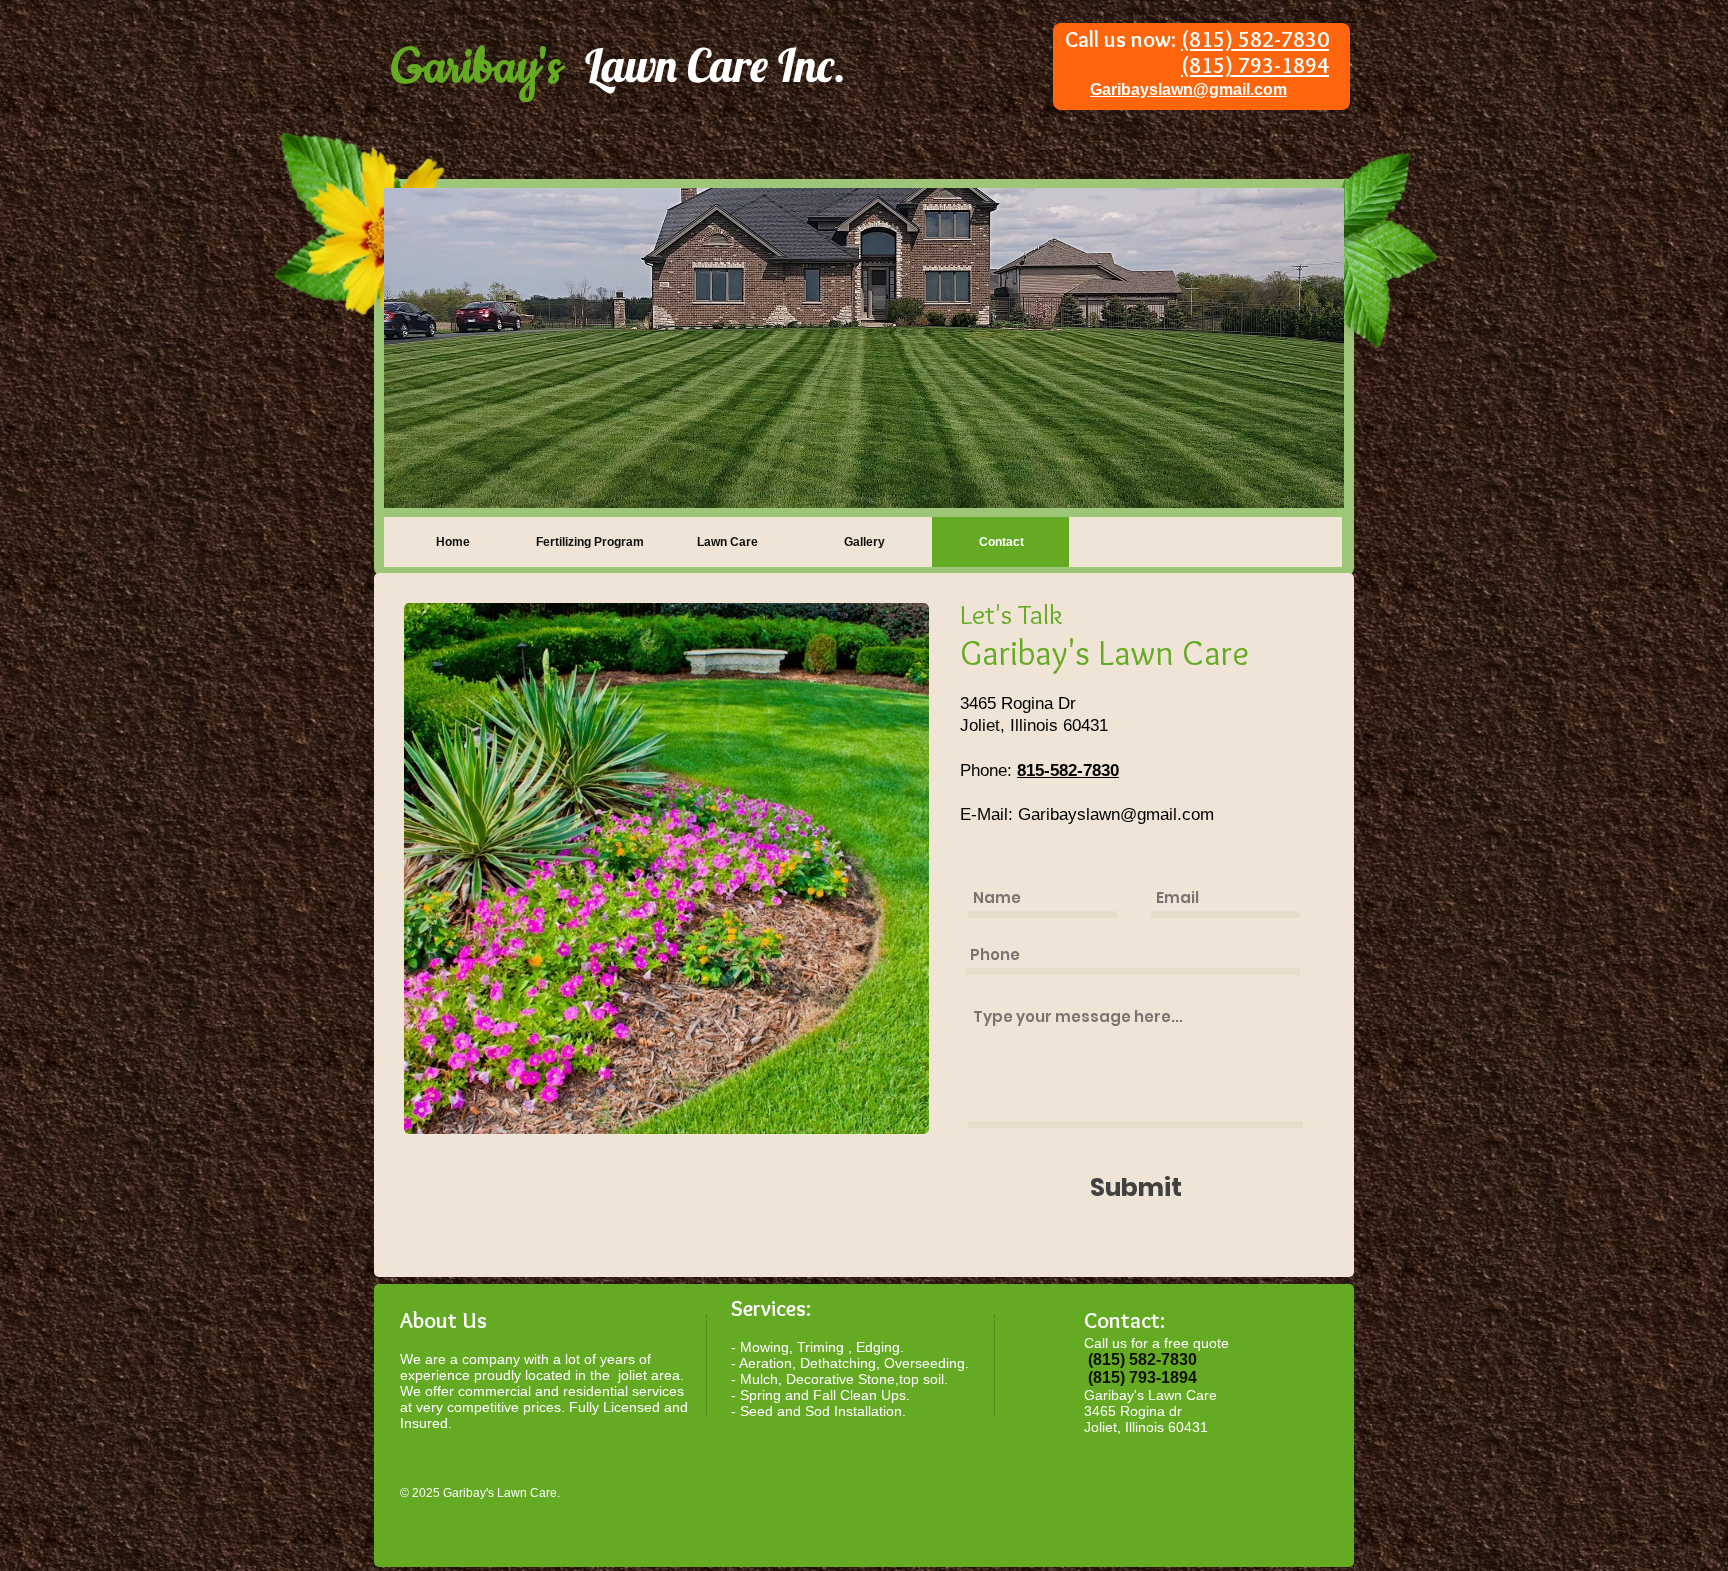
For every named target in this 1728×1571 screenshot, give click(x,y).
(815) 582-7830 (1255, 39)
